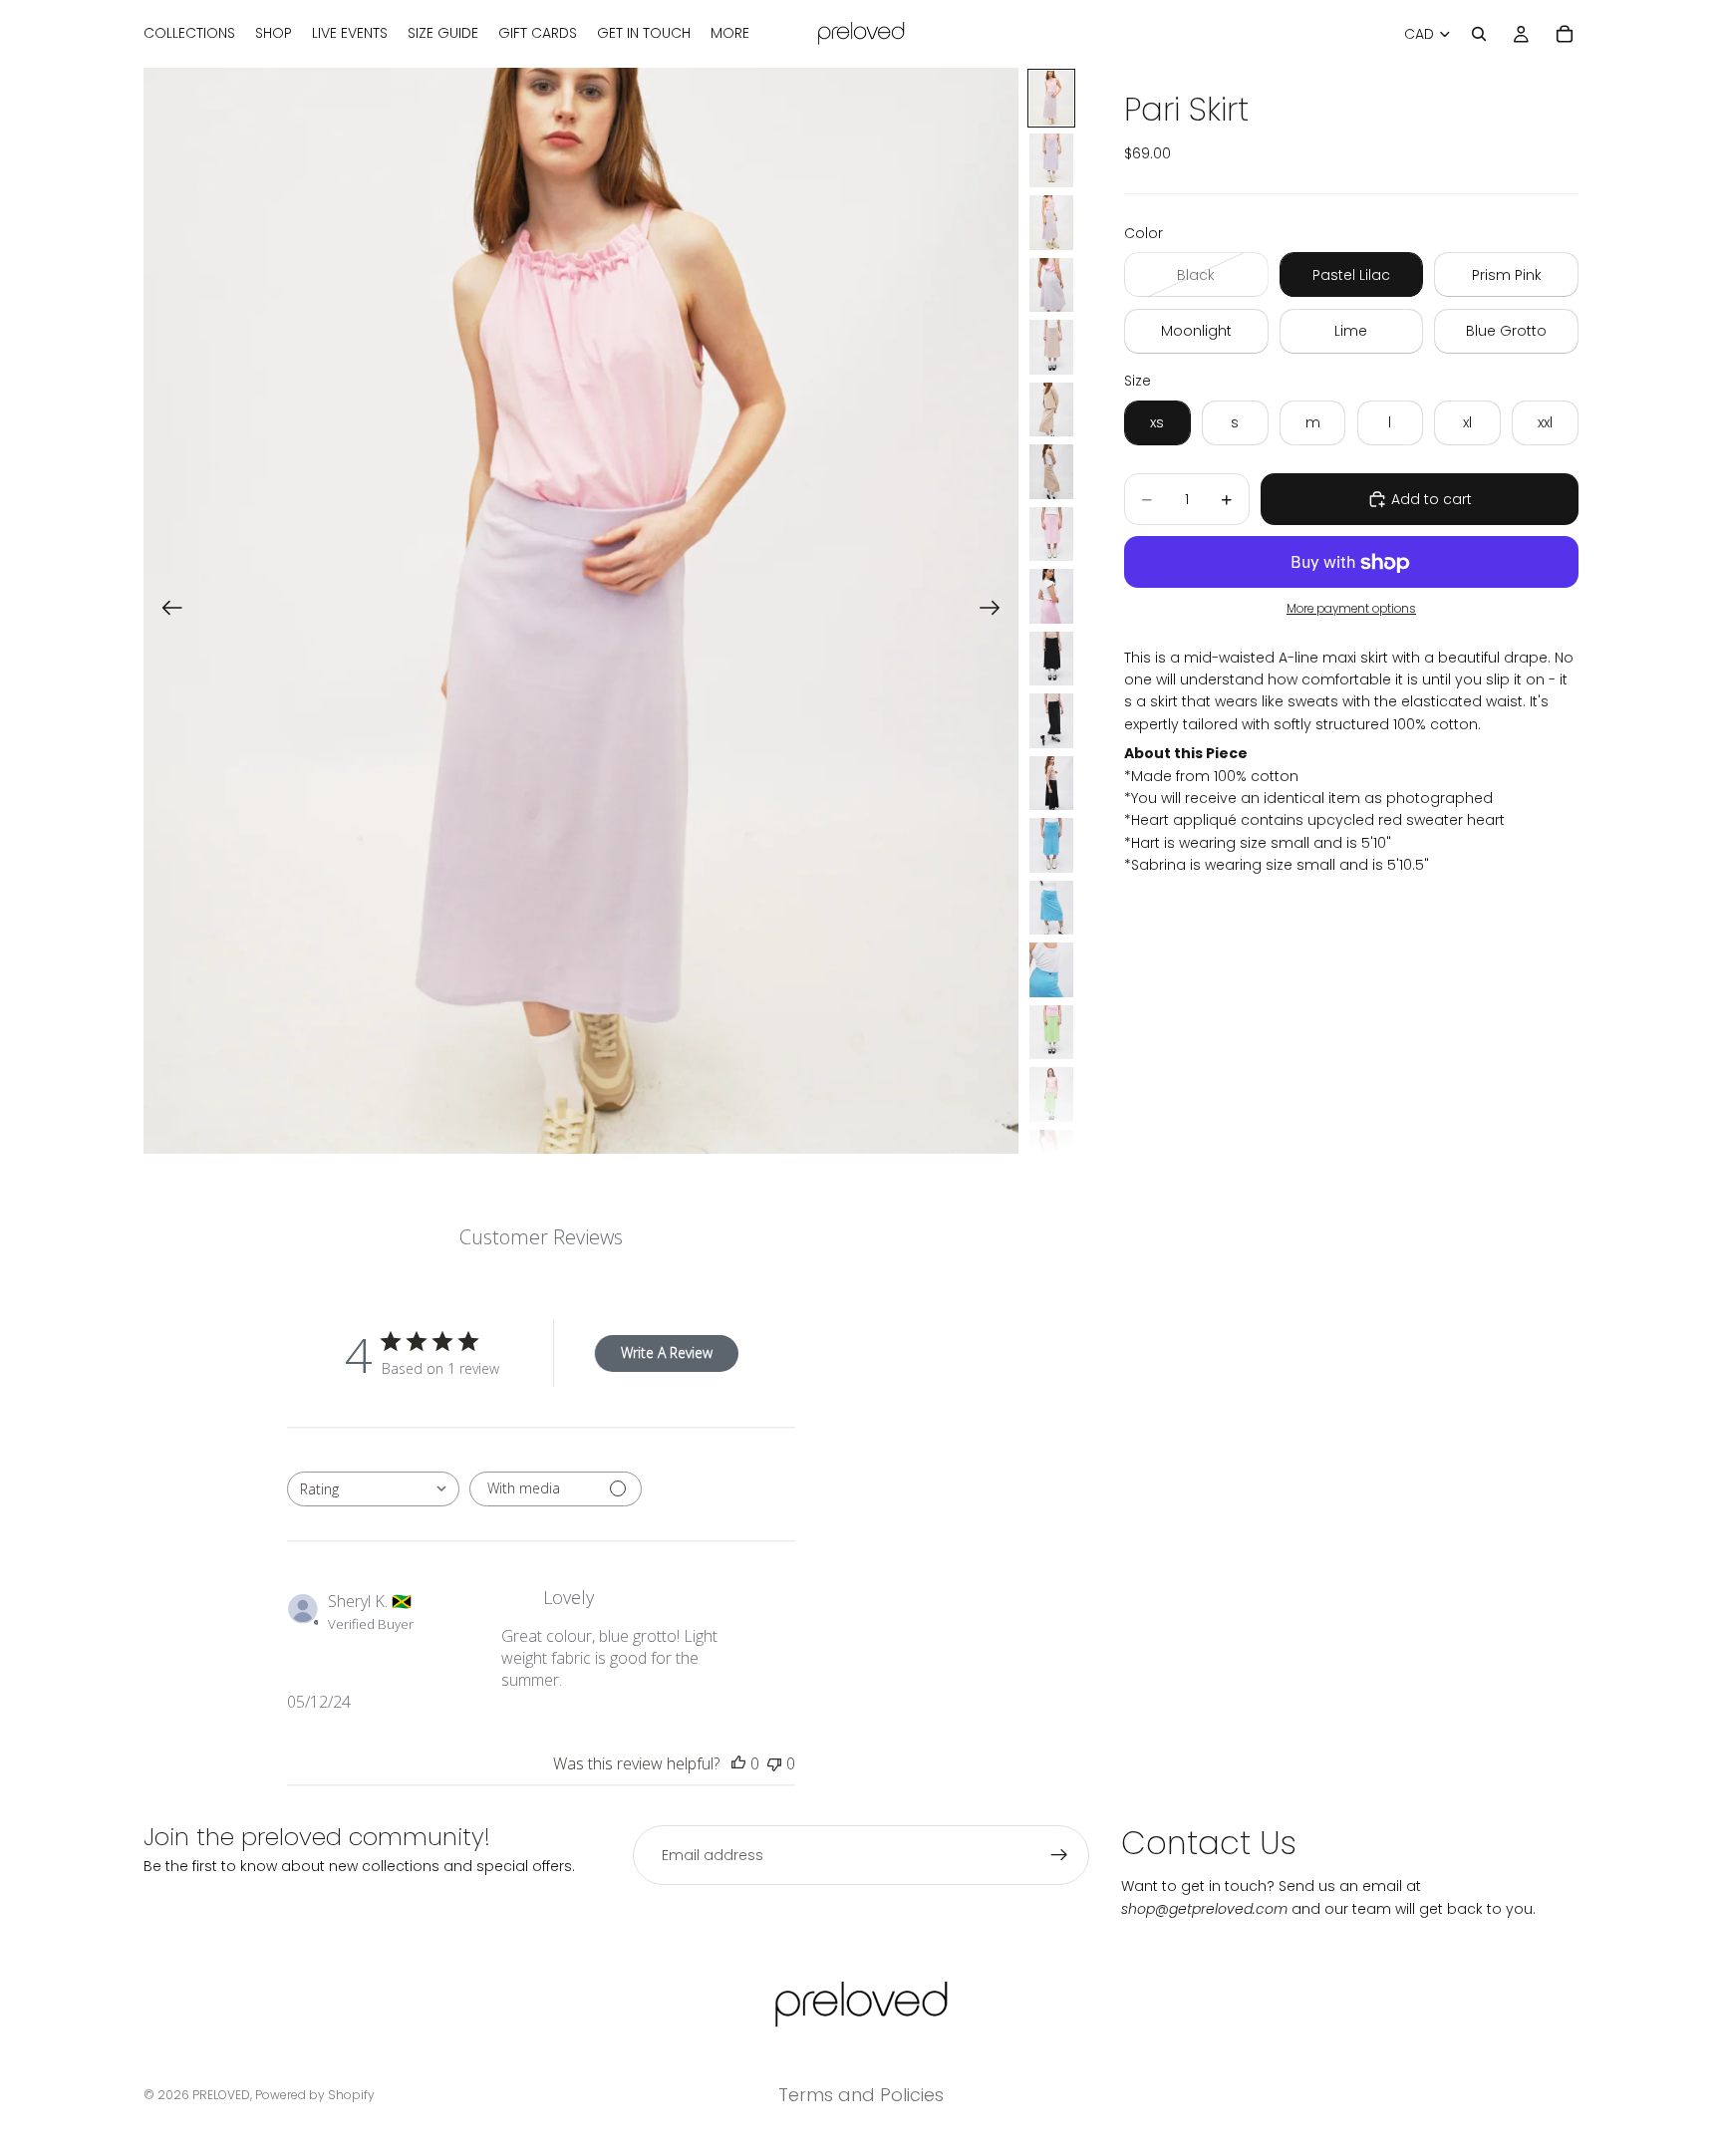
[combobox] (373, 1489)
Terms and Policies (861, 2095)
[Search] (1479, 34)
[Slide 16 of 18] (1051, 1033)
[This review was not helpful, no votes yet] (774, 1763)
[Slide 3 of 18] (1051, 223)
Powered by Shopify (315, 2095)
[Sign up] (1059, 1855)
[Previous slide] (166, 611)
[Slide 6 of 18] (1051, 410)
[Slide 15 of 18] (1051, 970)
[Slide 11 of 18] (1051, 721)
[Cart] (1565, 34)
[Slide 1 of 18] (1051, 98)
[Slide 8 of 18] (1051, 535)
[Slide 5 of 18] (1051, 347)
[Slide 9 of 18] (1051, 596)
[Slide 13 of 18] (1051, 845)
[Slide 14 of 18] (1051, 908)
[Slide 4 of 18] (1051, 285)
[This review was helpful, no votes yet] (738, 1763)
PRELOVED (221, 2095)
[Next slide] (996, 611)
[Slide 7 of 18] (1051, 472)
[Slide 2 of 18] (1051, 161)
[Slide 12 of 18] (1051, 784)
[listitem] (730, 34)
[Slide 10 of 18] (1051, 659)
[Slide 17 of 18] (1051, 1094)
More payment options (1351, 609)
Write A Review (667, 1352)
